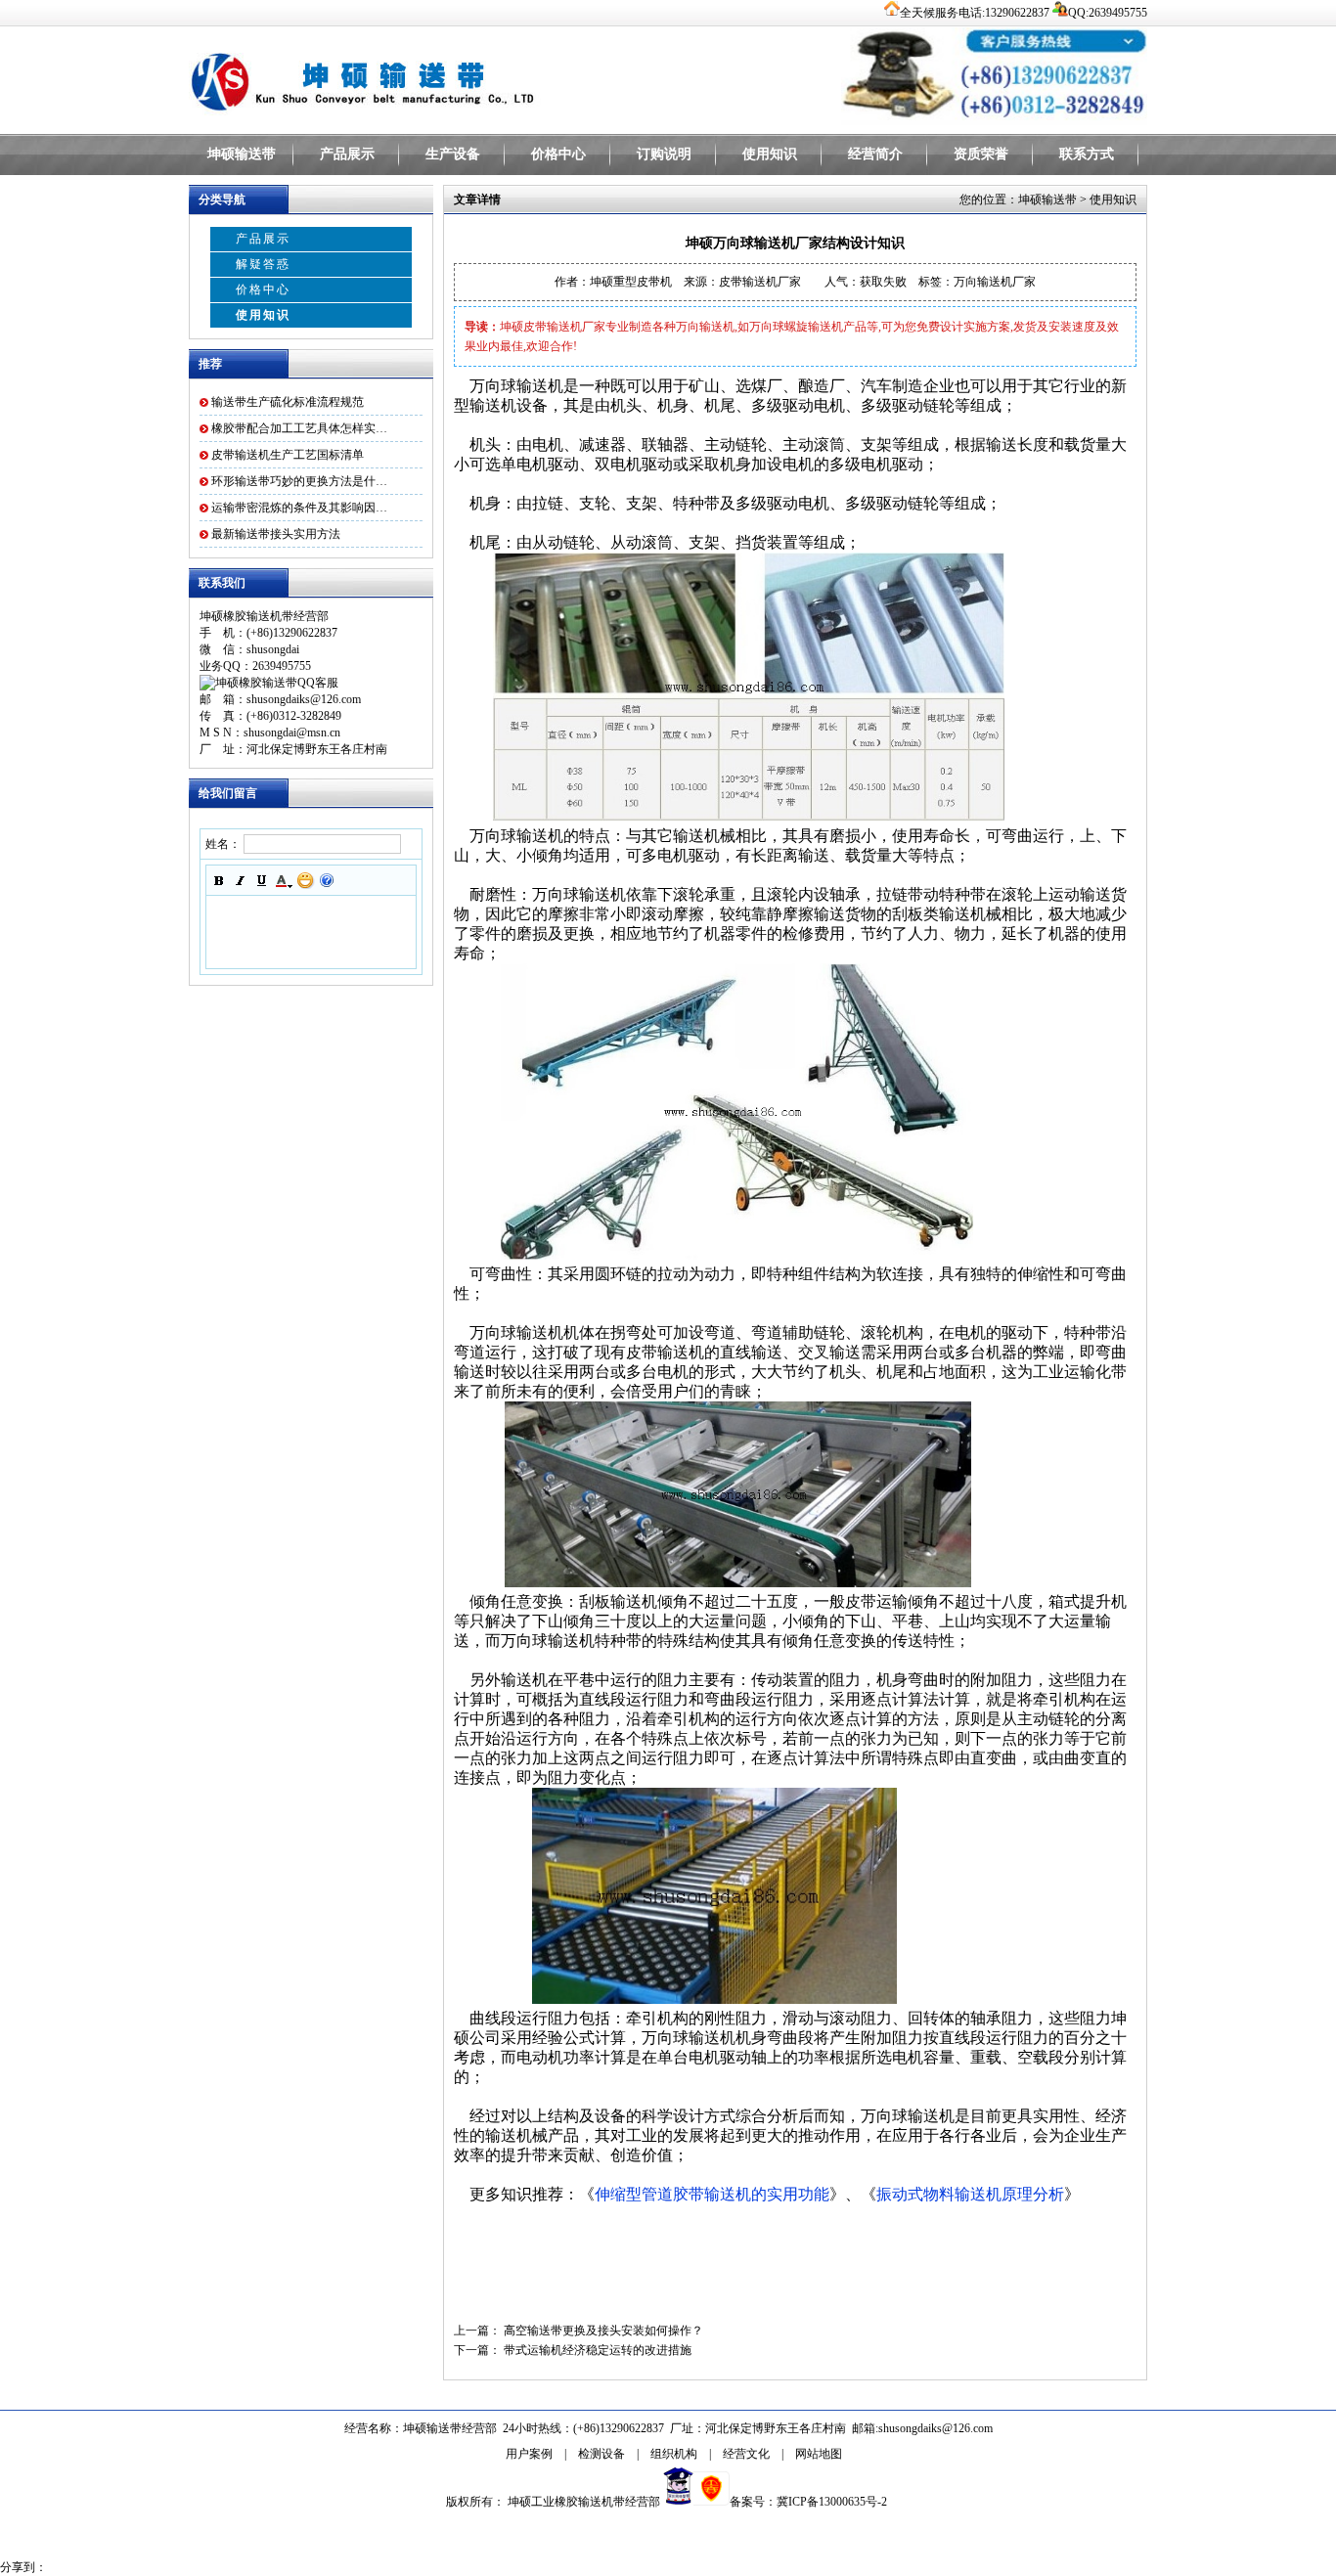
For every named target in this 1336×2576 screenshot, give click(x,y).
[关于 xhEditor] (327, 880)
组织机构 (674, 2454)
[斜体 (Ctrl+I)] (241, 880)
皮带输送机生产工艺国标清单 (288, 455)
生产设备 (453, 154)
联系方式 (1087, 154)
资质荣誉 (981, 154)
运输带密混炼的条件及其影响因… (299, 508)
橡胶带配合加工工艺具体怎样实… (299, 428)
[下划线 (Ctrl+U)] (262, 880)
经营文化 (746, 2454)
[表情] (305, 880)
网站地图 (819, 2454)
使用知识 (770, 154)
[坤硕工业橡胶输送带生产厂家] (433, 78)
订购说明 (664, 154)
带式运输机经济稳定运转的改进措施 (598, 2350)
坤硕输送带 (242, 154)
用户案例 (529, 2454)
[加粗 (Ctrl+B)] (219, 880)
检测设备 (601, 2454)
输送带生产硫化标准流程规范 (288, 402)
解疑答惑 (263, 264)
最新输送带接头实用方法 (276, 534)
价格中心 (558, 154)
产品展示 (347, 154)
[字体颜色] (284, 880)
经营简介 (875, 154)
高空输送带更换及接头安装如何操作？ (603, 2331)
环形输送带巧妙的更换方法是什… (299, 481)
